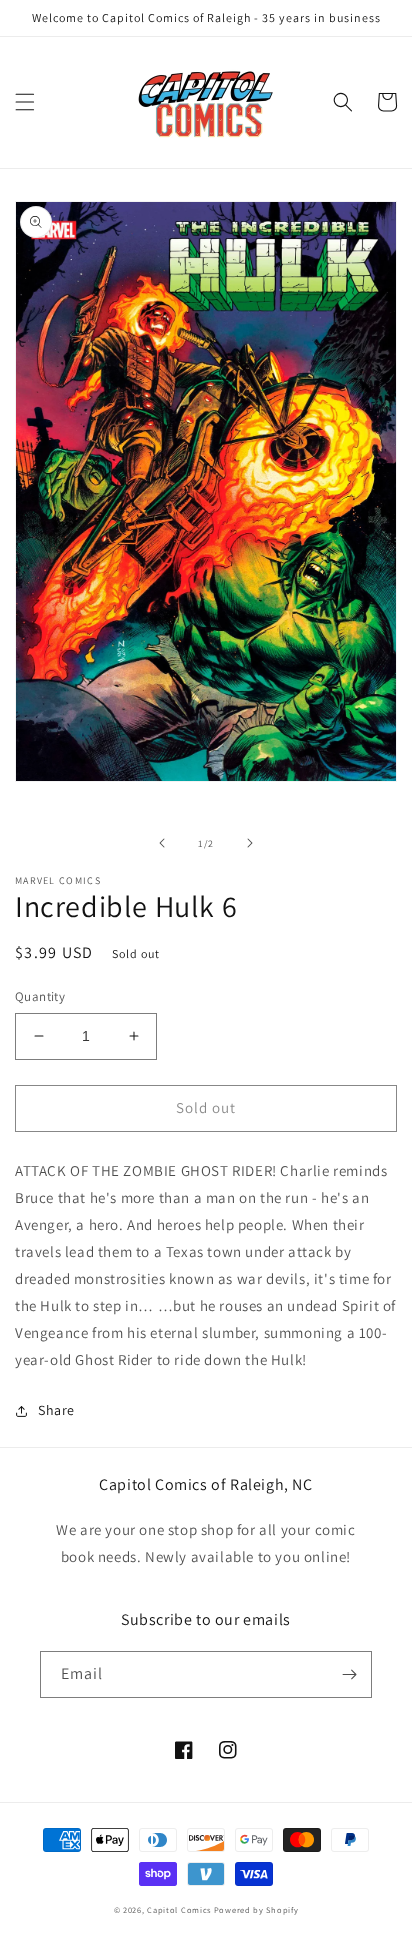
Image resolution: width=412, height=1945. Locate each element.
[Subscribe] (349, 1674)
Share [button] (56, 1410)
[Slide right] (250, 843)
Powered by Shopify (256, 1909)
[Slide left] (162, 843)
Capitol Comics (179, 1909)
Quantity (40, 996)
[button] (25, 102)
